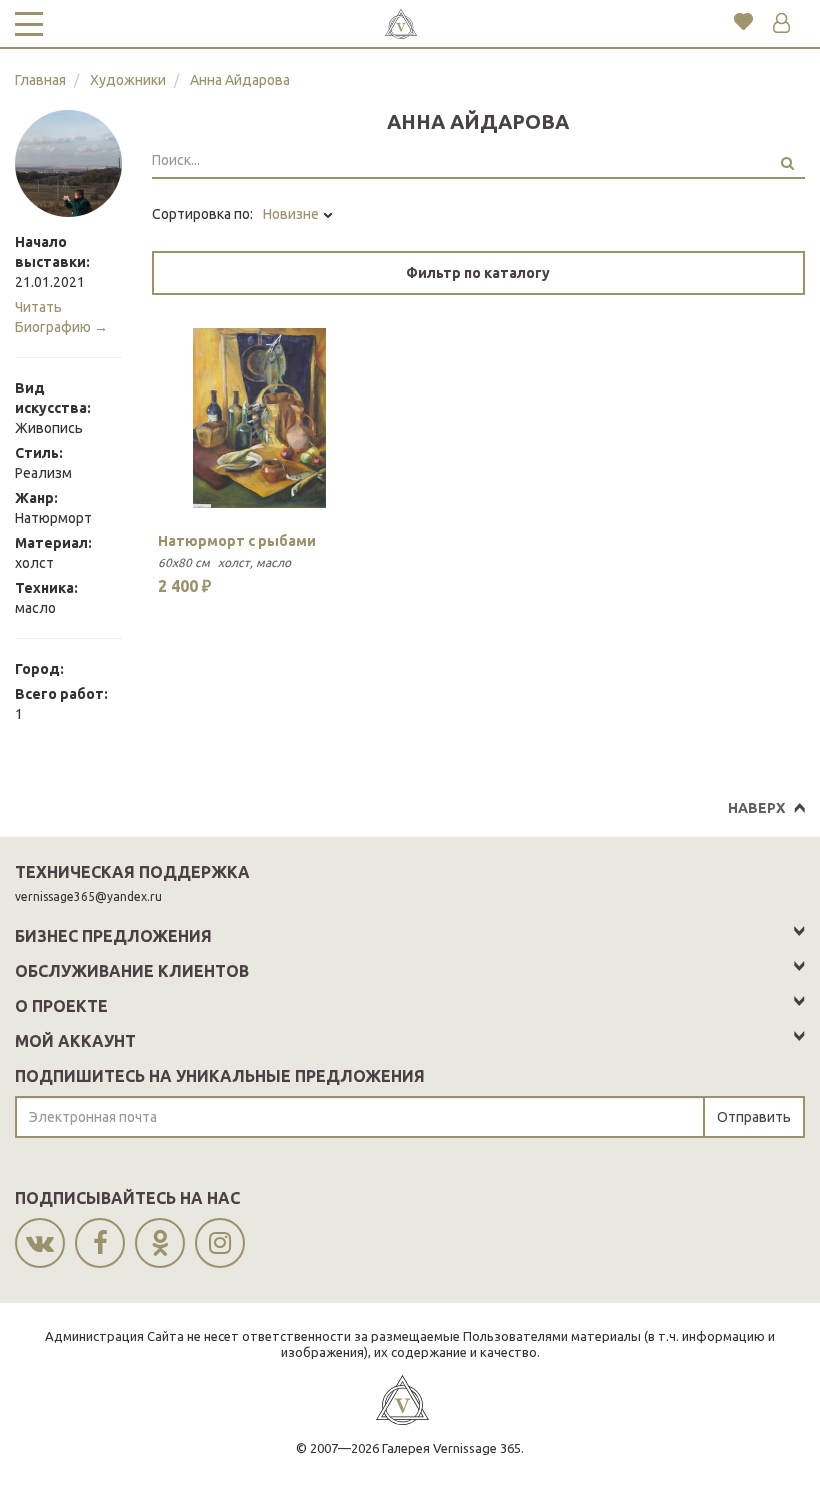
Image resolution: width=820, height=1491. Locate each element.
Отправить (754, 1117)
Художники (128, 80)
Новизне (292, 214)
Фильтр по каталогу (478, 273)
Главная (40, 80)
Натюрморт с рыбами (237, 541)
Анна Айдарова (240, 80)
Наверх (756, 808)
